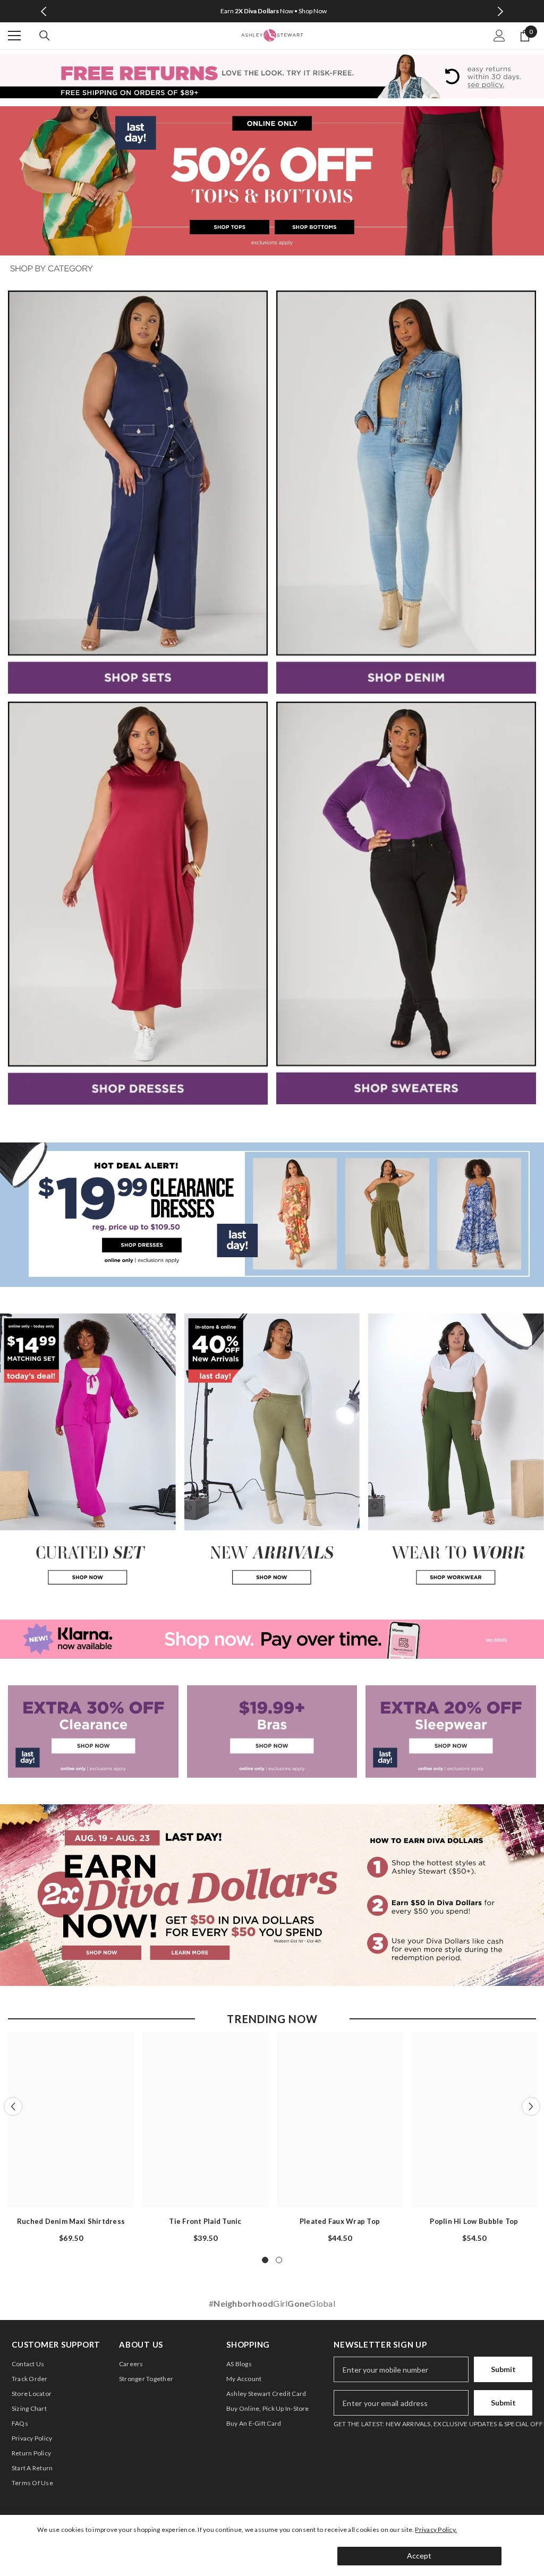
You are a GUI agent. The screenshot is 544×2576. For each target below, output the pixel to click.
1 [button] (265, 2260)
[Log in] (499, 36)
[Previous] (44, 11)
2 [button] (279, 2260)
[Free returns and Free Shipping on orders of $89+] (272, 76)
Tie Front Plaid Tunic (205, 2221)
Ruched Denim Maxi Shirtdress (71, 2221)
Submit (503, 2369)
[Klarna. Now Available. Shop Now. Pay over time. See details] (272, 1639)
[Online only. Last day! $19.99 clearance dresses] (272, 1215)
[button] (13, 2107)
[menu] (14, 36)
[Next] (500, 11)
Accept (419, 2556)
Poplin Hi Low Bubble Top (474, 2221)
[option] (71, 2138)
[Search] (45, 36)
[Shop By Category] (272, 269)
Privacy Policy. (436, 2530)
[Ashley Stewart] (138, 492)
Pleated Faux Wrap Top (340, 2221)
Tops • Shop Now (367, 11)
